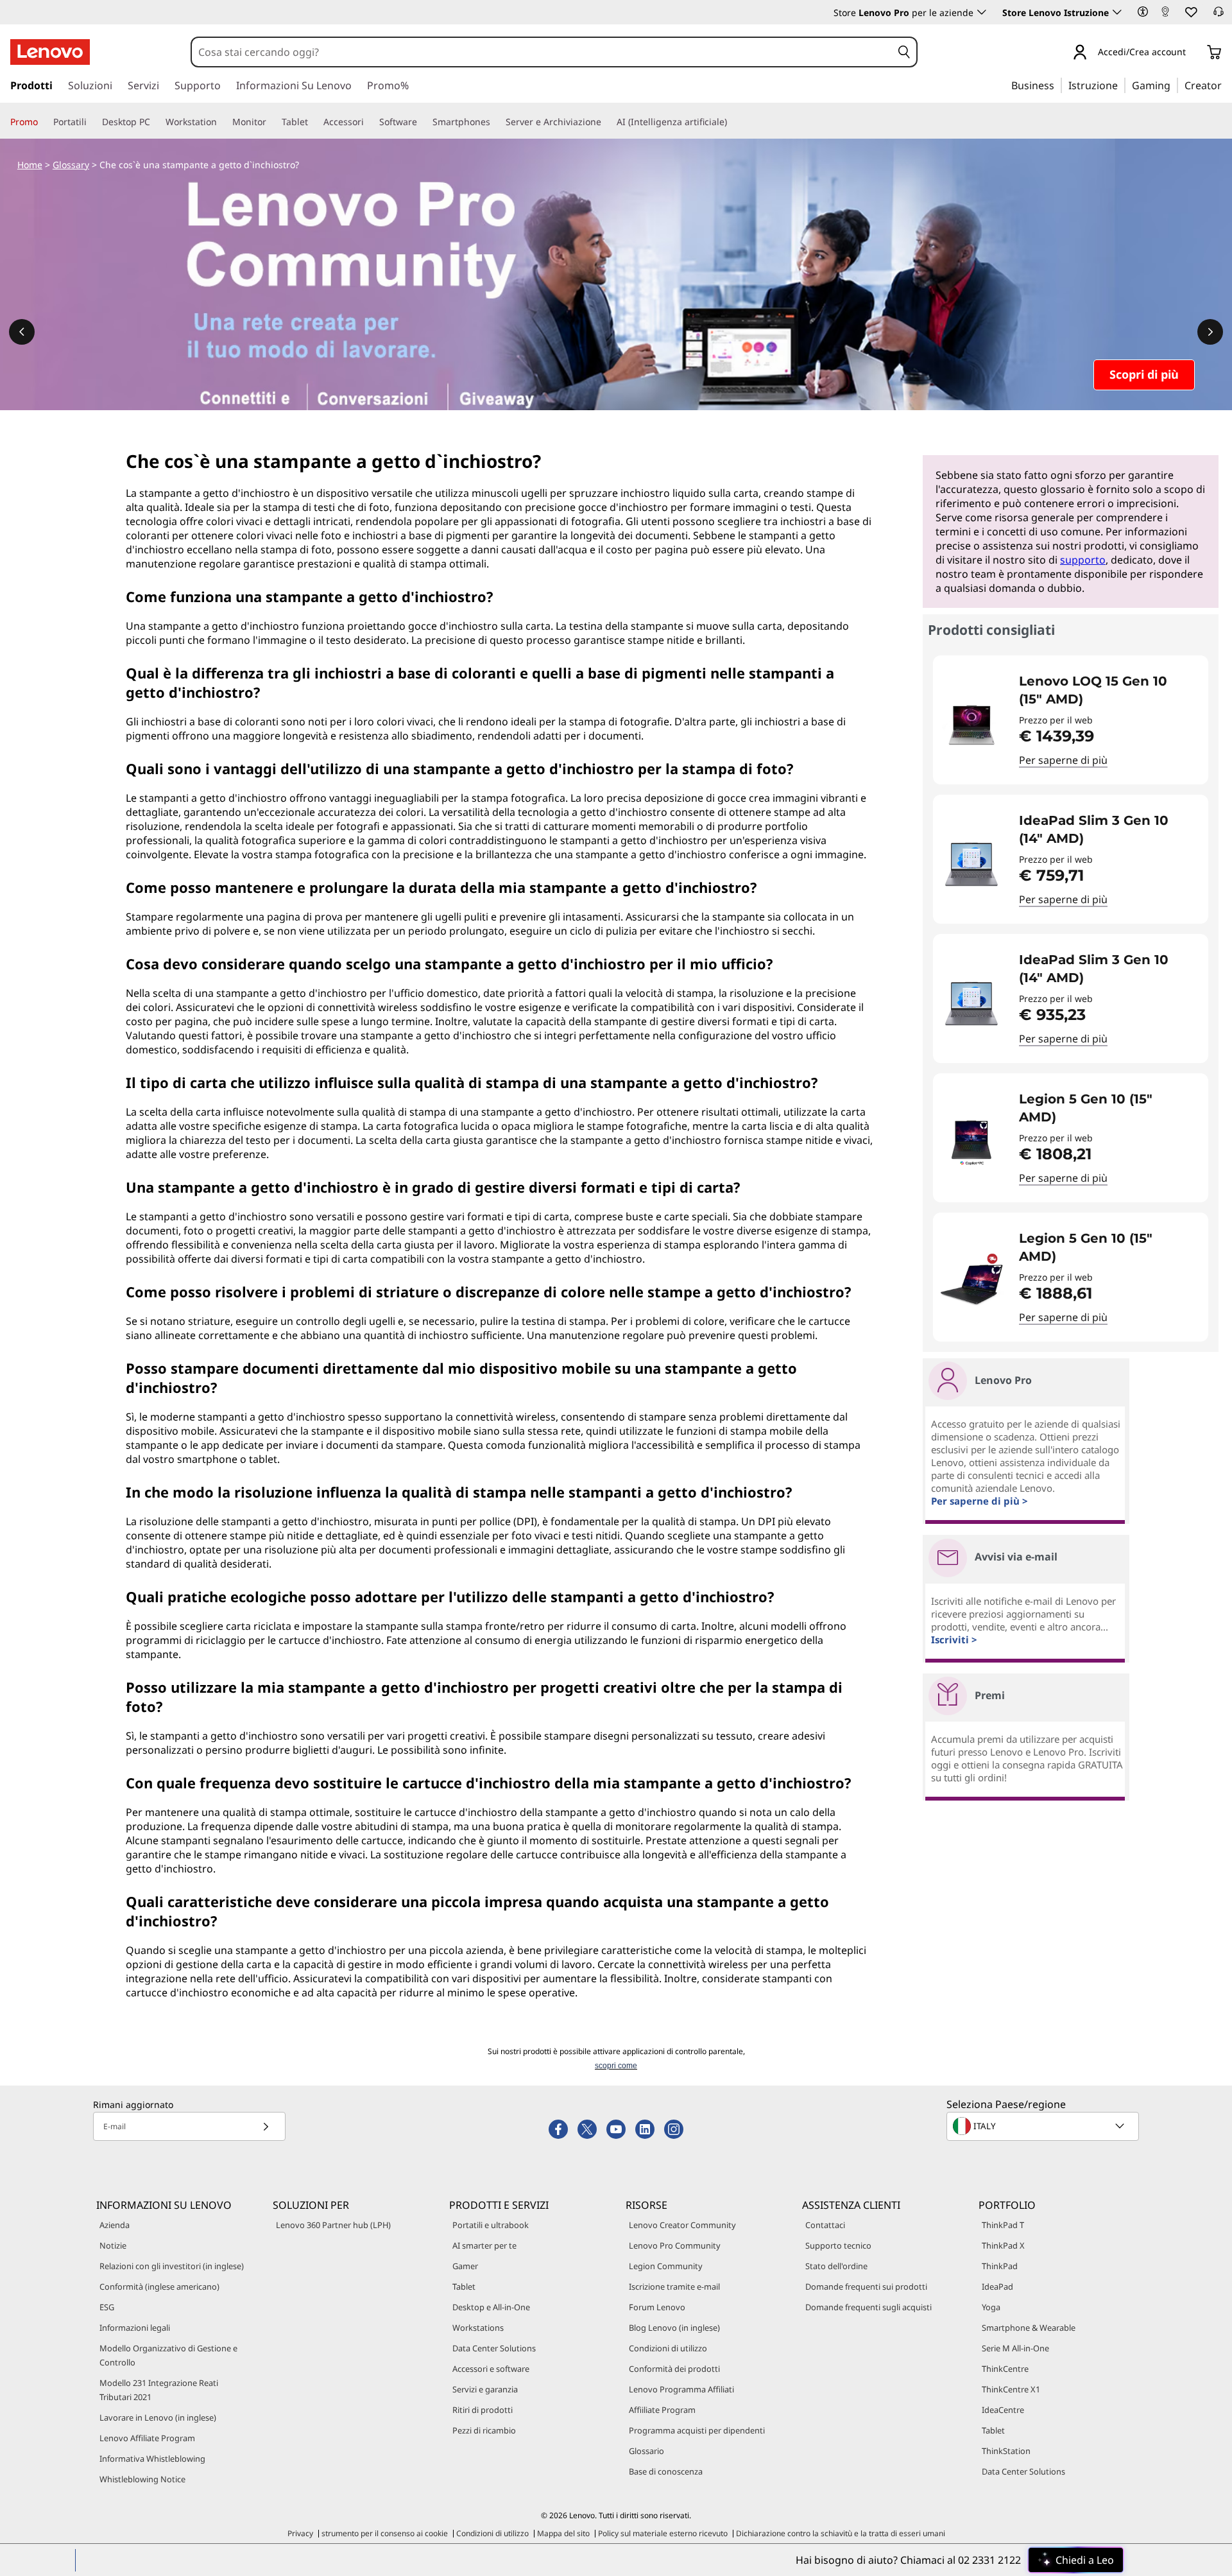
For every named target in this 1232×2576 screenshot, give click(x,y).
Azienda (115, 2225)
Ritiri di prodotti (483, 2410)
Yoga (991, 2307)
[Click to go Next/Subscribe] (266, 2126)
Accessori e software (491, 2369)
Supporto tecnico (838, 2245)
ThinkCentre (1005, 2369)
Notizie (113, 2245)
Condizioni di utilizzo (668, 2348)
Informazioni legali (135, 2328)
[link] (1165, 15)
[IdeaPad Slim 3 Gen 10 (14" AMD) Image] (971, 864)
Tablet (464, 2286)
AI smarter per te (484, 2245)
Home (30, 165)
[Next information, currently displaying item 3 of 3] (1210, 332)
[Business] (1058, 85)
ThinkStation (1006, 2451)
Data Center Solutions (494, 2348)
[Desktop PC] (155, 122)
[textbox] (1044, 2126)
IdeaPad (997, 2286)
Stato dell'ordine (836, 2266)
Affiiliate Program (662, 2410)
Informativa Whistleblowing (152, 2459)
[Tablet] (313, 122)
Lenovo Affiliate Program (147, 2438)
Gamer (465, 2266)
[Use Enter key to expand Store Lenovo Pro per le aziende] (982, 12)
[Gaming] (1174, 85)
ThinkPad (1000, 2266)
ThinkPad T (1003, 2225)
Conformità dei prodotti (674, 2369)
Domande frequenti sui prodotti (866, 2286)
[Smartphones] (495, 122)
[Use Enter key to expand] (1193, 53)
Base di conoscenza (666, 2471)
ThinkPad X (1003, 2245)
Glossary (71, 165)
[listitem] (1071, 720)
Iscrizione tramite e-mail (674, 2286)
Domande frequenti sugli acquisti (868, 2307)
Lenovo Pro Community (675, 2245)
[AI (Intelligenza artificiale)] (732, 122)
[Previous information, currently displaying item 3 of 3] (22, 332)
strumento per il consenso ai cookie (385, 2533)
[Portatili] (92, 122)
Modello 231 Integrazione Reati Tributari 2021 (159, 2390)
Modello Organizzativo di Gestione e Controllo (168, 2355)
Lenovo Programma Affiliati (681, 2389)
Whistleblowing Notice (142, 2479)
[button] (1143, 12)
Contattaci (825, 2225)
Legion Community (666, 2266)
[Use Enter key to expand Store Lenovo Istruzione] (1117, 12)
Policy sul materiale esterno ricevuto (663, 2533)
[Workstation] (222, 122)
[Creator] (1226, 85)
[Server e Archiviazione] (606, 122)
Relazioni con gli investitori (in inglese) (172, 2266)
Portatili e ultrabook (491, 2225)
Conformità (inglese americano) (159, 2286)
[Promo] (43, 122)
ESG (107, 2307)
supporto (1083, 560)
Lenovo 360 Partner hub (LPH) (333, 2225)
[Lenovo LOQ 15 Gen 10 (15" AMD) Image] (971, 725)
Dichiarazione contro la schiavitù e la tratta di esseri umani (841, 2533)
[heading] (1105, 690)
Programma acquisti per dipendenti (697, 2430)
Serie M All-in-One (1015, 2348)
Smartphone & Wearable (1029, 2328)
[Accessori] (369, 122)
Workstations (478, 2328)
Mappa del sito (563, 2533)
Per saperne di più (1063, 760)
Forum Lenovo (657, 2307)
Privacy (300, 2533)
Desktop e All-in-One (491, 2307)
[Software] (422, 122)
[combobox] (542, 52)
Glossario (646, 2451)
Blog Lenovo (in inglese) (674, 2328)
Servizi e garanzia (485, 2389)
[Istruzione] (1122, 85)
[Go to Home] (50, 52)
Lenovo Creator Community (682, 2225)
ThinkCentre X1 (1011, 2389)
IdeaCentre (1003, 2410)
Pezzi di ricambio (484, 2430)
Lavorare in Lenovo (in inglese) (158, 2417)
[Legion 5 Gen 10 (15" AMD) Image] (971, 1143)
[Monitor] (271, 122)
